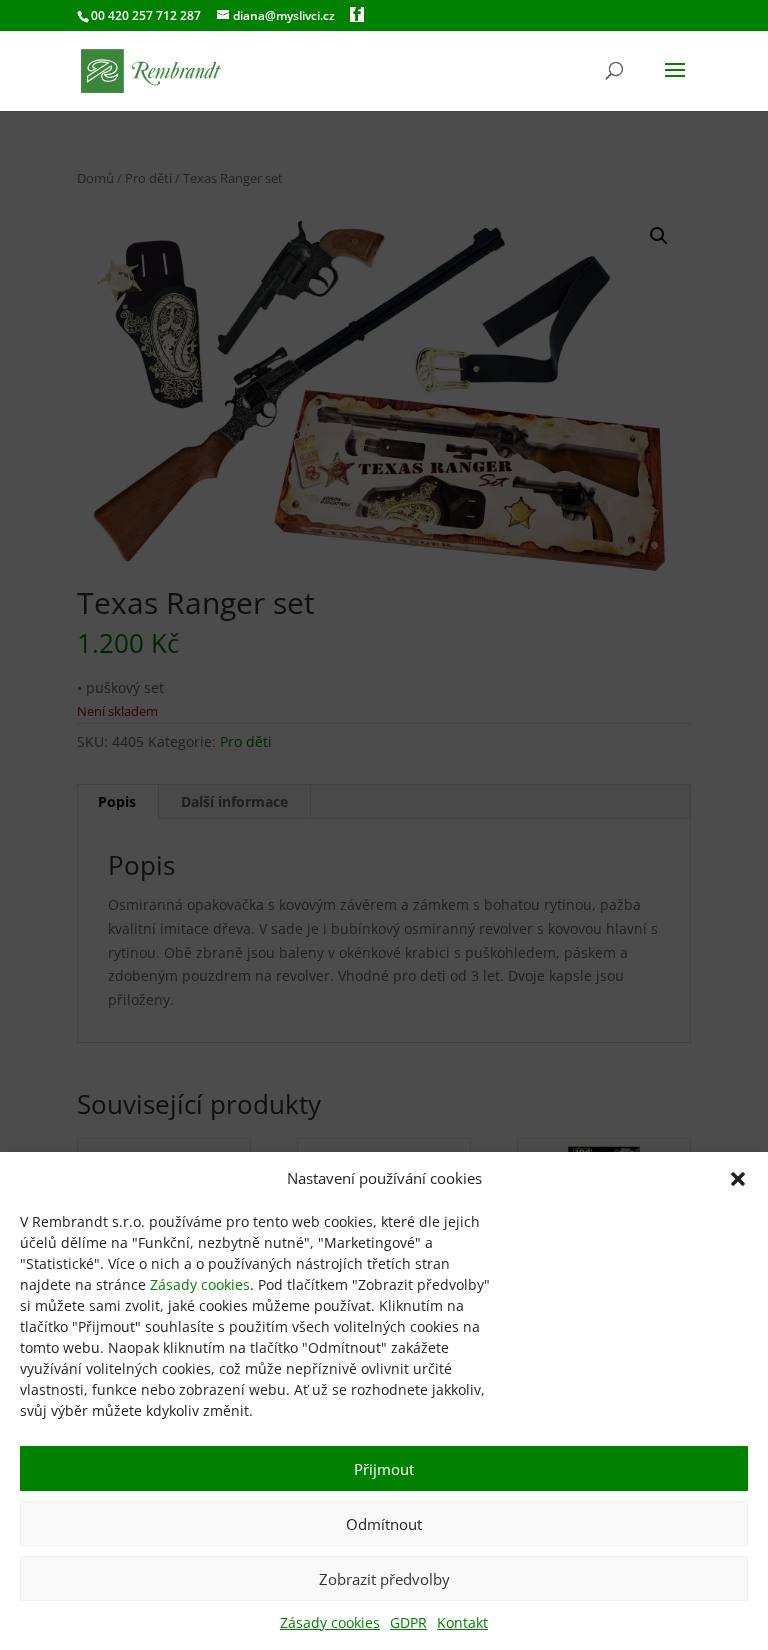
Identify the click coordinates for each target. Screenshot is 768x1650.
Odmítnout (384, 1524)
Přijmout (384, 1469)
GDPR (408, 1622)
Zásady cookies (200, 1284)
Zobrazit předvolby (384, 1579)
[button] (738, 1179)
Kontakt (462, 1622)
